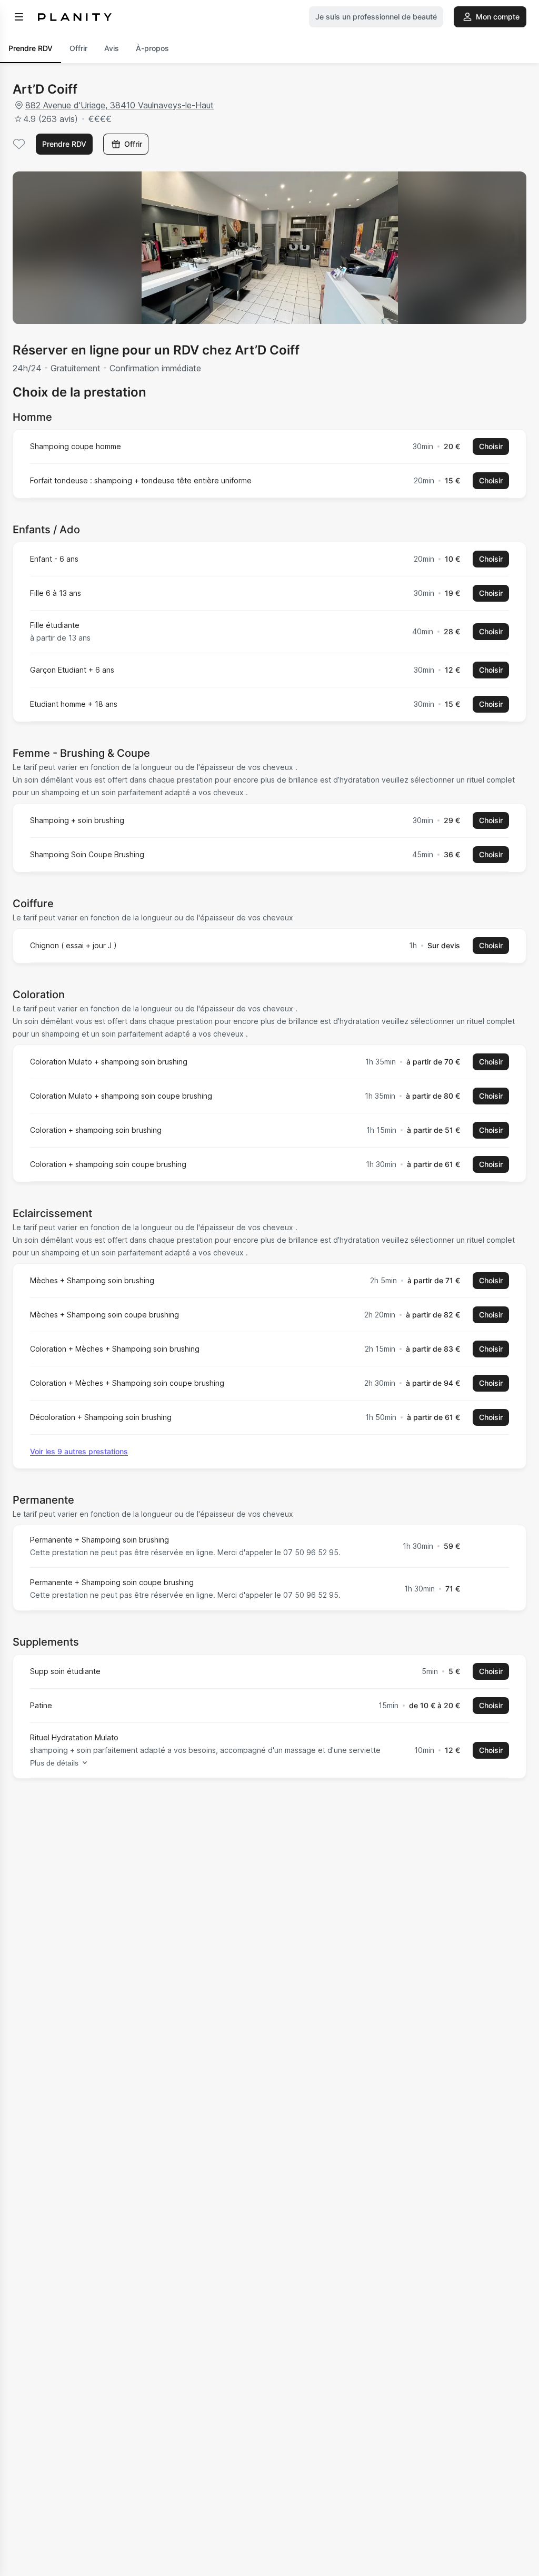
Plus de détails (54, 1763)
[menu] (19, 17)
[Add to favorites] (19, 144)
